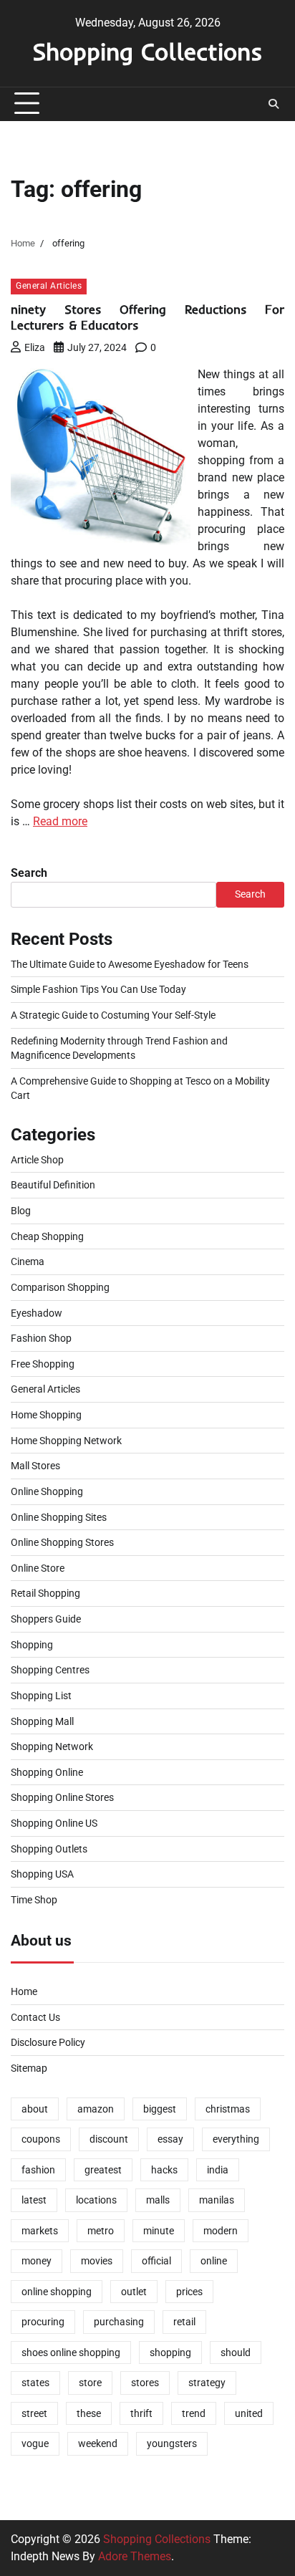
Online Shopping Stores (62, 1542)
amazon (96, 2109)
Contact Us (35, 2017)
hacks (164, 2170)
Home (24, 1991)
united (249, 2413)
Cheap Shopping (47, 1236)
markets (40, 2231)
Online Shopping (47, 1491)
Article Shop (37, 1160)
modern (221, 2231)
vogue (35, 2443)
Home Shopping (46, 1415)
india (218, 2170)
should (236, 2352)
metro (101, 2231)
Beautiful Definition (53, 1185)
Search (29, 873)
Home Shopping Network (66, 1441)
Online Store (38, 1568)
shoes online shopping (71, 2352)
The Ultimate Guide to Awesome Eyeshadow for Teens (130, 964)
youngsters (172, 2443)
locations (96, 2200)
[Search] (274, 104)
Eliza (35, 347)
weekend (98, 2443)
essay (170, 2139)
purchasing (119, 2322)
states (35, 2383)
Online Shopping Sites (59, 1517)
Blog (21, 1211)
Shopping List (41, 1696)
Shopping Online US (54, 1823)
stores (145, 2383)
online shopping (57, 2292)
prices (189, 2292)
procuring (43, 2322)
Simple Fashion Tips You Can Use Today (98, 989)
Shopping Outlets (49, 1849)
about (35, 2109)
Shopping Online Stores (62, 1797)
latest (34, 2200)
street (34, 2413)
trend (194, 2413)
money (37, 2261)
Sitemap (29, 2068)
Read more (60, 821)
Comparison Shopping (60, 1287)
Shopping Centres (50, 1670)
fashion (38, 2170)
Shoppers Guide (46, 1619)
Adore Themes (135, 2556)
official (156, 2261)
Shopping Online (47, 1772)
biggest (160, 2109)
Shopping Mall (42, 1721)
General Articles (49, 286)
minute (159, 2231)
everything (236, 2139)
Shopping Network (52, 1746)
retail (184, 2322)
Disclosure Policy (48, 2042)
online (214, 2261)
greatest (103, 2170)
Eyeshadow (37, 1313)
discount (109, 2139)
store (90, 2383)
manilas (217, 2200)
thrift (141, 2413)
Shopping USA (42, 1874)
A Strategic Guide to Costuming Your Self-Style (113, 1015)
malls (158, 2200)
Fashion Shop (41, 1338)
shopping (170, 2352)
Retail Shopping (45, 1593)
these (89, 2413)
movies (97, 2261)
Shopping (32, 1645)
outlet (134, 2292)
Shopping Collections (147, 51)
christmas (228, 2109)
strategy (207, 2383)
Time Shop (34, 1900)
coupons (41, 2139)
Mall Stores (35, 1466)
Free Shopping (43, 1364)
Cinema (28, 1261)
